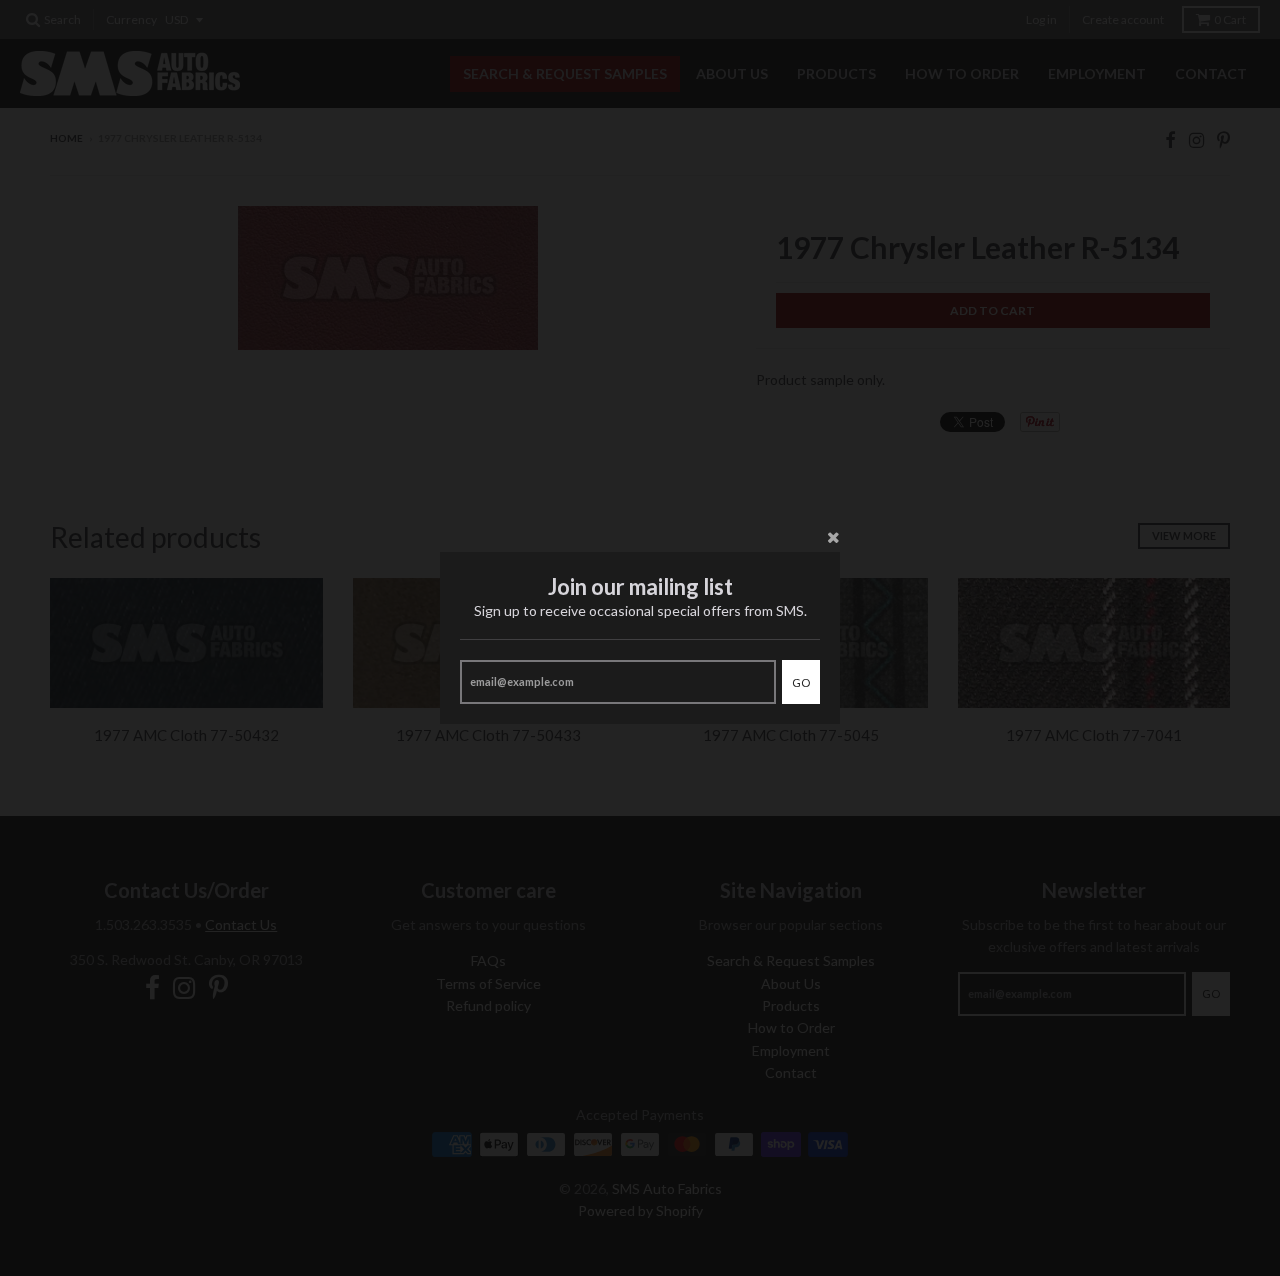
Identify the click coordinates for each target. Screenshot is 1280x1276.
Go (801, 682)
